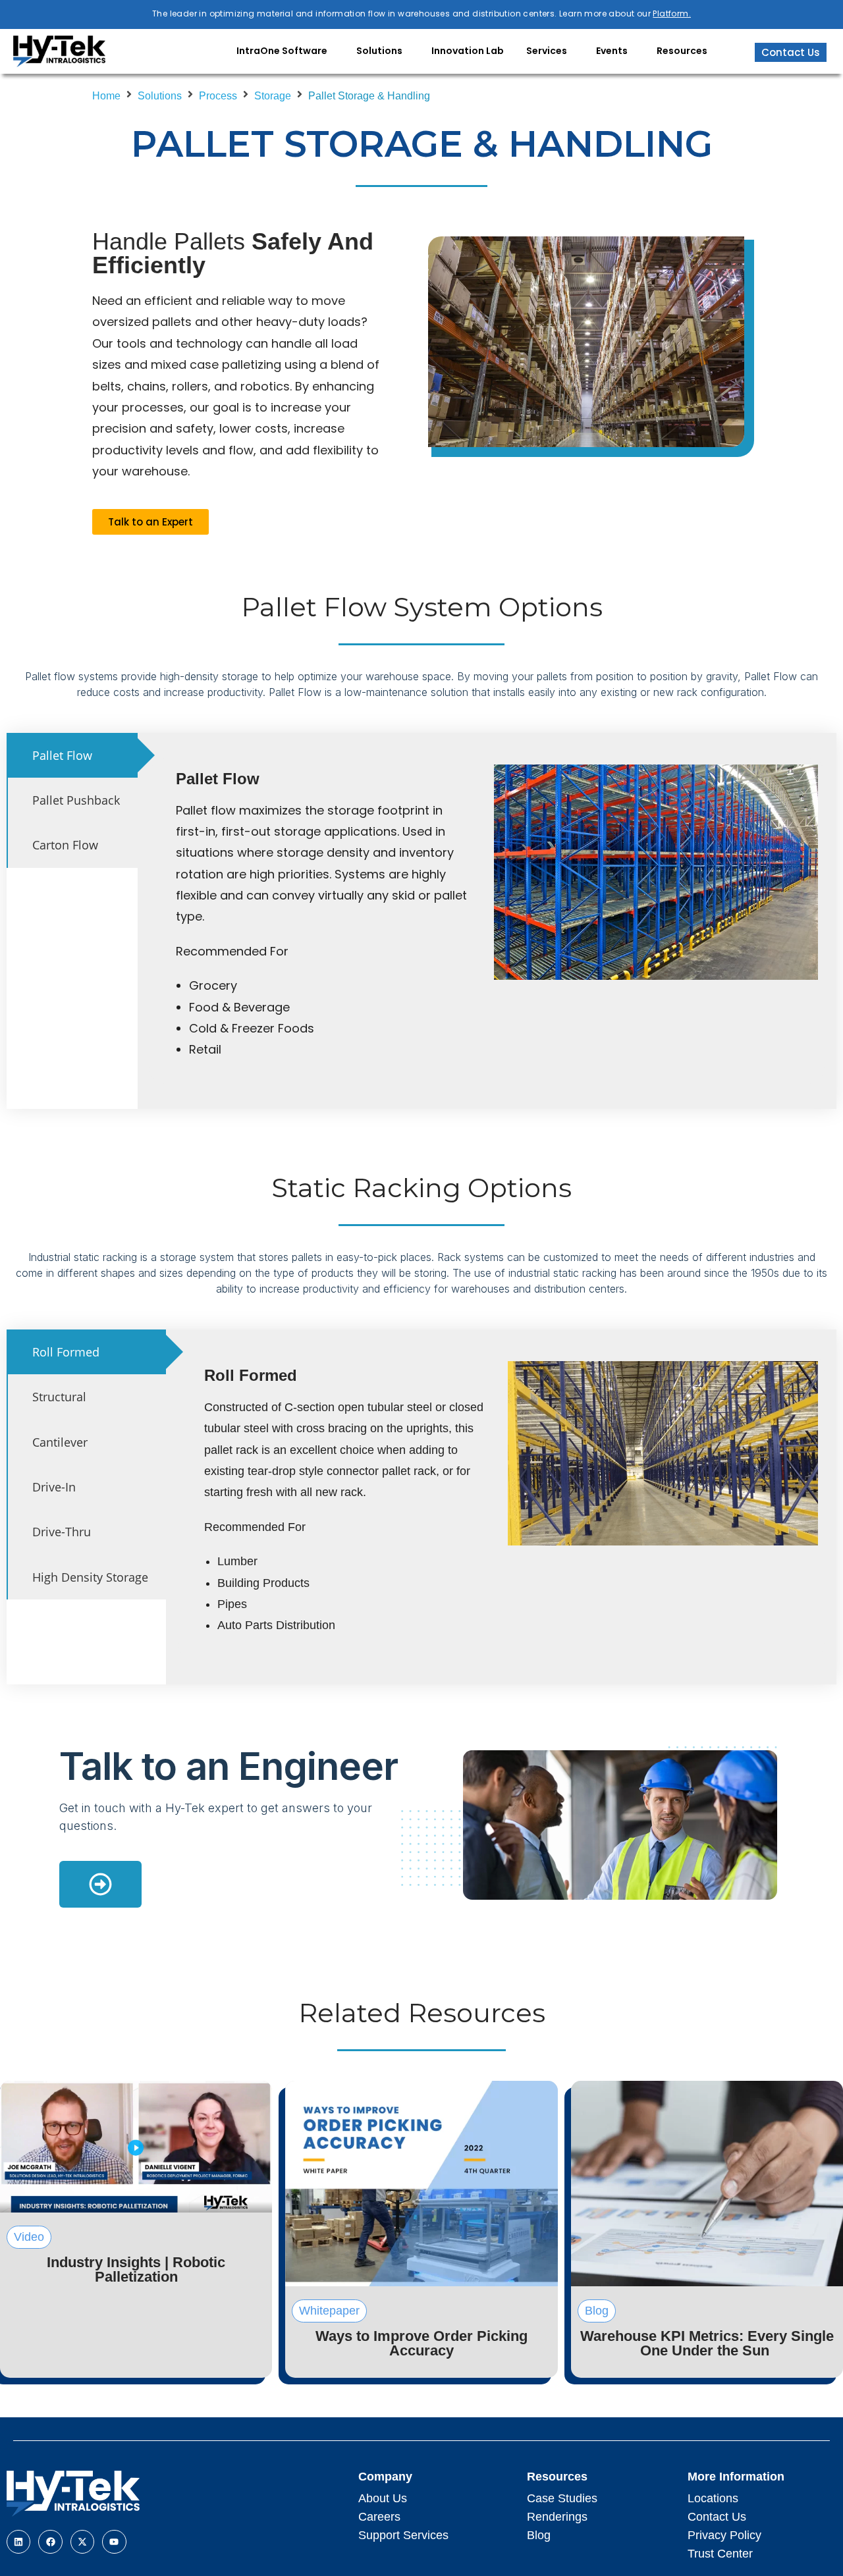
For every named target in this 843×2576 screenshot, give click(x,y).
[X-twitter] (82, 2542)
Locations (713, 2498)
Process (218, 96)
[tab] (72, 755)
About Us (383, 2498)
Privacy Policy (724, 2535)
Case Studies (562, 2498)
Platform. (672, 13)
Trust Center (720, 2554)
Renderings (557, 2517)
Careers (379, 2517)
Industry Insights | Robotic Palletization (136, 2269)
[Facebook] (50, 2542)
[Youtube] (114, 2542)
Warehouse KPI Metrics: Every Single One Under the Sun (707, 2343)
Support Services (403, 2535)
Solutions (160, 96)
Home (106, 96)
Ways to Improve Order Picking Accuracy (421, 2343)
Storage (273, 96)
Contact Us (717, 2517)
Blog (539, 2535)
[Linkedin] (18, 2542)
